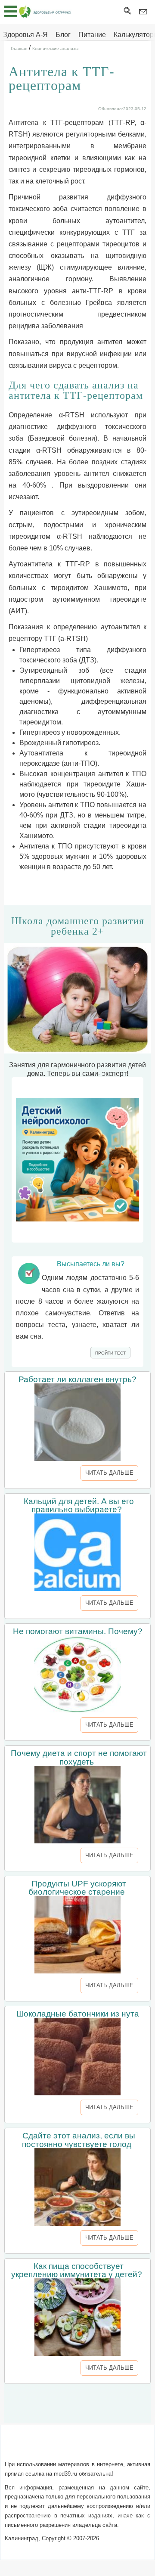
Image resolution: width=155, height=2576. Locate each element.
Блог (63, 35)
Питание (92, 35)
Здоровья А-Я (25, 35)
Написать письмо (92, 2447)
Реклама (107, 2458)
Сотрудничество (61, 2458)
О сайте (48, 2447)
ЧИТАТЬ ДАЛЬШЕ (109, 1473)
